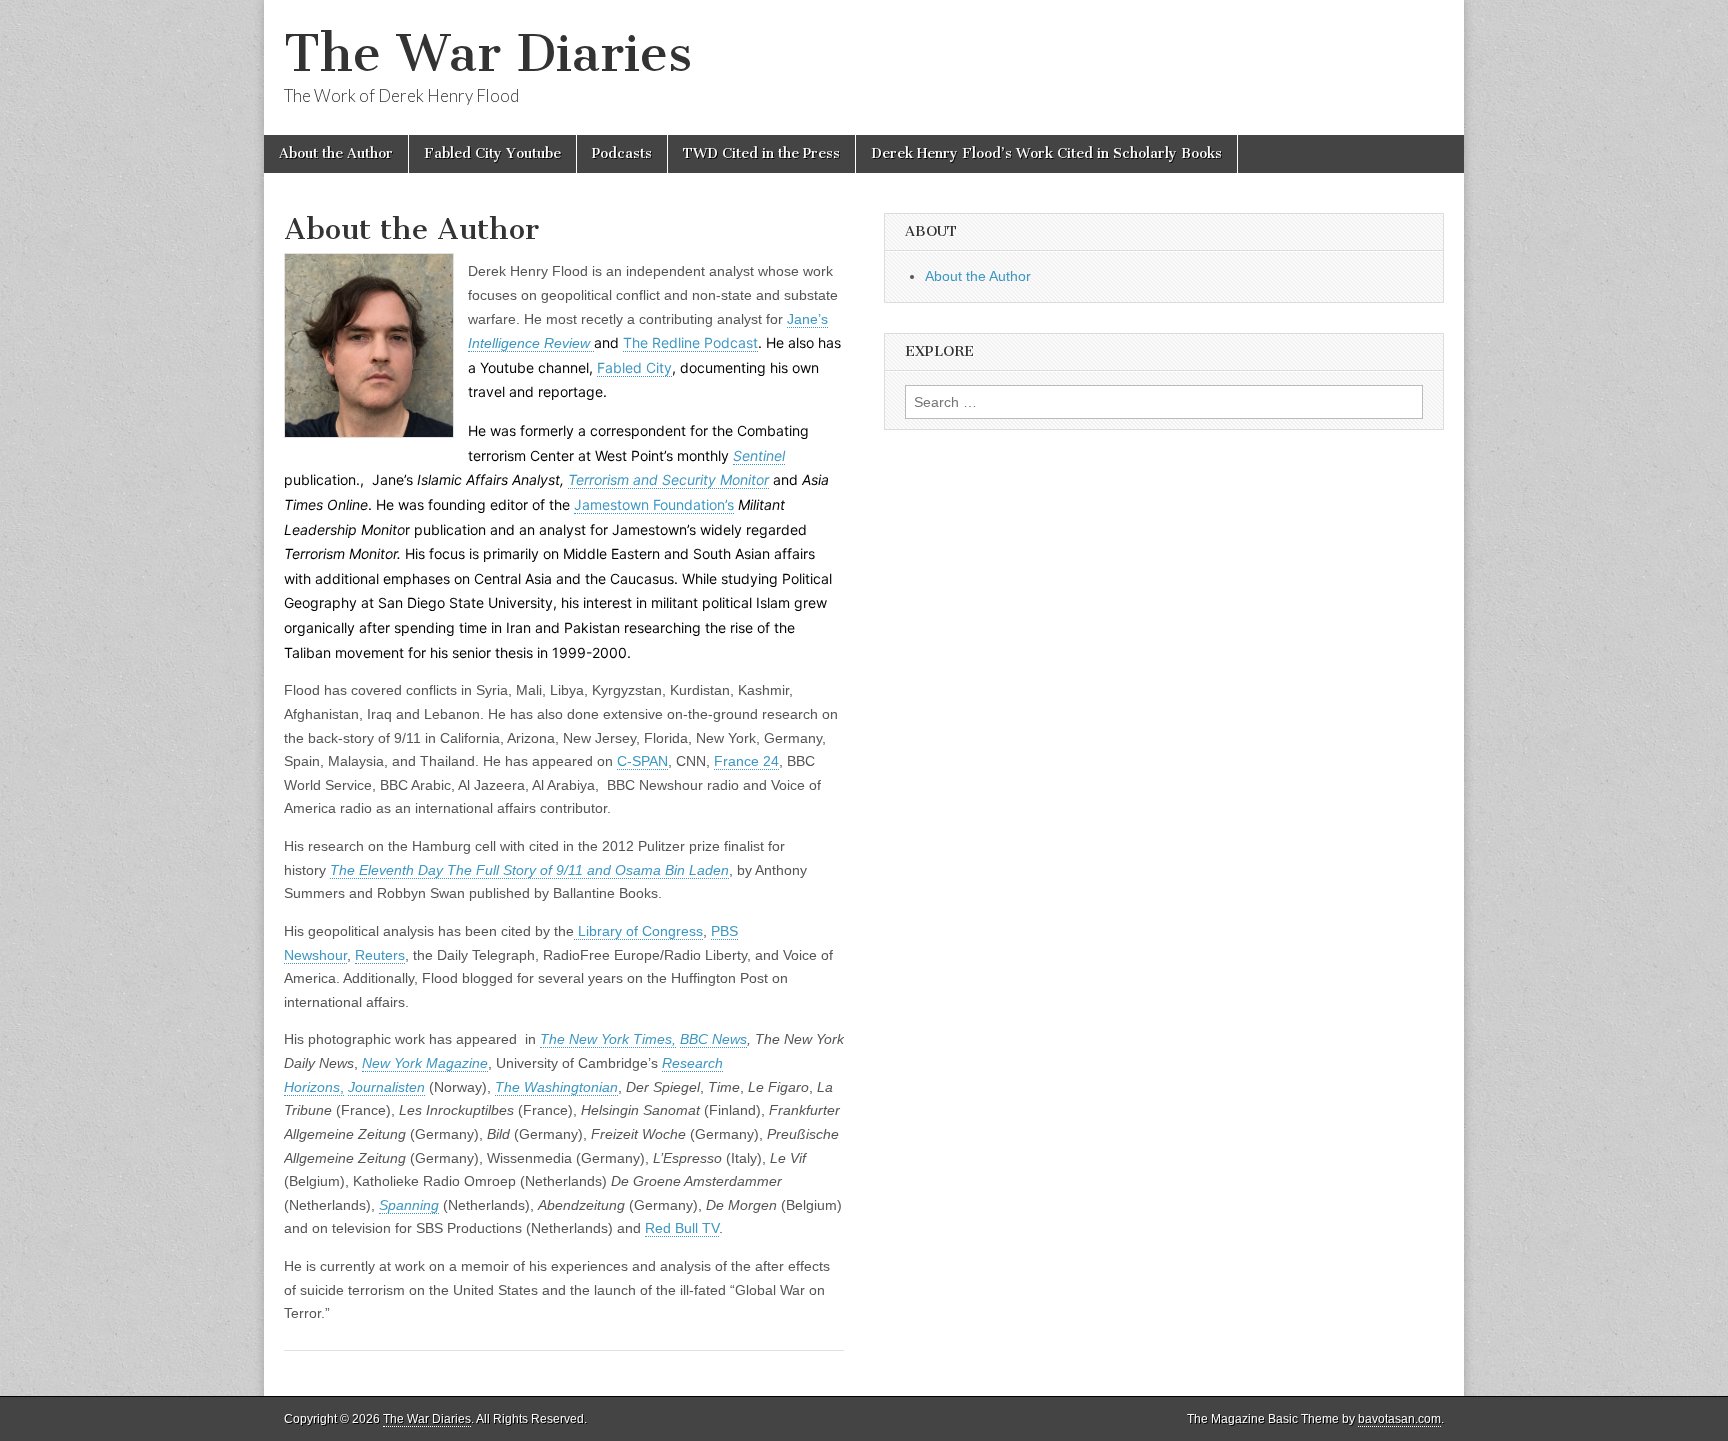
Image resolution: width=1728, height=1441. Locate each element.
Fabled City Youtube (492, 153)
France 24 (746, 761)
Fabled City (634, 367)
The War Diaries (488, 53)
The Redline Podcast (690, 342)
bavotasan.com (1399, 1419)
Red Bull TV (682, 1228)
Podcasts (622, 153)
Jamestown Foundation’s (654, 504)
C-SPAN (642, 761)
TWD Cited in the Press (761, 153)
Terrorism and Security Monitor (668, 479)
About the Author (336, 153)
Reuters (380, 955)
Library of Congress (638, 931)
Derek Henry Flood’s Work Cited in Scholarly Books (1046, 153)
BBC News (713, 1039)
